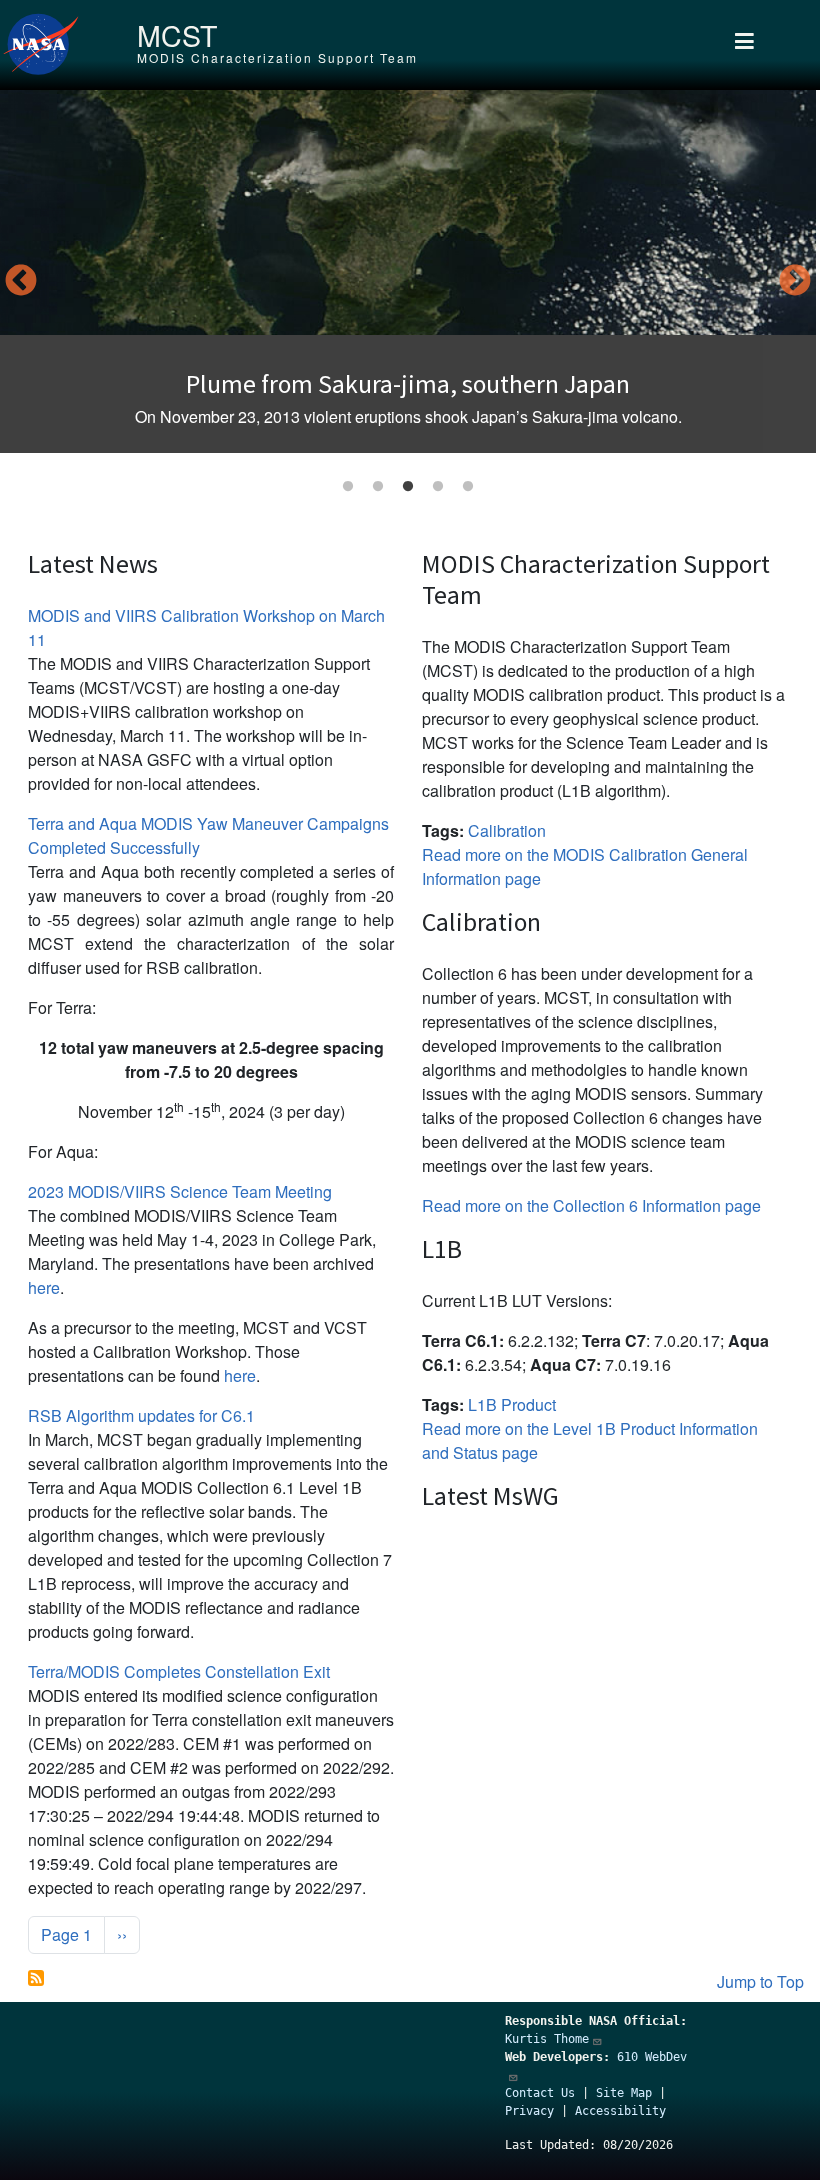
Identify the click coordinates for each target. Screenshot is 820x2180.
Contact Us (540, 2093)
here (44, 1287)
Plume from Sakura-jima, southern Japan (408, 384)
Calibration (507, 830)
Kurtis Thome (547, 2039)
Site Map (624, 2093)
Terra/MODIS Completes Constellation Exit (179, 1671)
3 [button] (408, 487)
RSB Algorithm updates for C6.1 (141, 1415)
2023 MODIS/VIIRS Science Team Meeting (180, 1191)
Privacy (529, 2111)
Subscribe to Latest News (36, 1978)
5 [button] (468, 487)
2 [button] (378, 487)
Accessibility (620, 2111)
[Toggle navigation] (744, 45)
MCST (177, 34)
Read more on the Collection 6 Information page (591, 1205)
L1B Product (512, 1404)
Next (795, 282)
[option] (408, 271)
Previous (21, 282)
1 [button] (348, 487)
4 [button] (438, 487)
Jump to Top (760, 1981)
